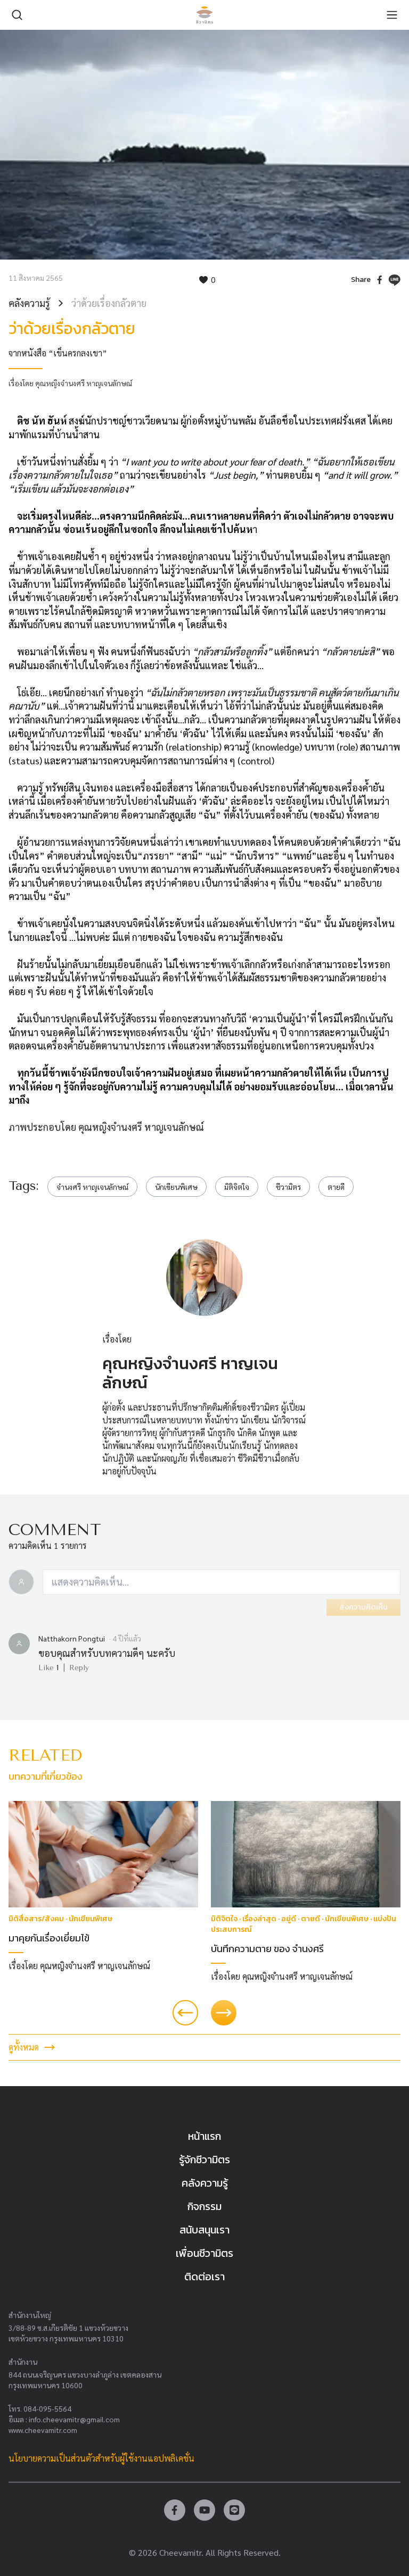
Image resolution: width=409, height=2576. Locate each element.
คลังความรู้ (29, 303)
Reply (79, 1668)
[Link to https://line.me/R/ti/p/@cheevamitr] (234, 2510)
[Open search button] (17, 15)
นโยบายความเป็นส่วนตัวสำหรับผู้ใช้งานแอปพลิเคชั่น (101, 2458)
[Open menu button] (392, 15)
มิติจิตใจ (237, 1187)
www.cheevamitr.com (43, 2430)
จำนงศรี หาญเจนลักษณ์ (92, 1187)
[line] (394, 280)
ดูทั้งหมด (24, 2047)
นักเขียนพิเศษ (176, 1187)
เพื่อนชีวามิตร (204, 2253)
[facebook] (379, 280)
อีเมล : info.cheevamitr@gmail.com (64, 2419)
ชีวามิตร (288, 1187)
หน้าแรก (204, 2136)
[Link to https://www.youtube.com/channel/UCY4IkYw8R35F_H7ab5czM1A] (204, 2510)
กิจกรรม (204, 2206)
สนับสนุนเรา (204, 2230)
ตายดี (336, 1187)
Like (48, 1668)
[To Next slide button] (224, 2013)
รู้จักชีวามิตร (204, 2160)
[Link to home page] (204, 15)
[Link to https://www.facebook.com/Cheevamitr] (175, 2510)
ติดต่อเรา (204, 2277)
